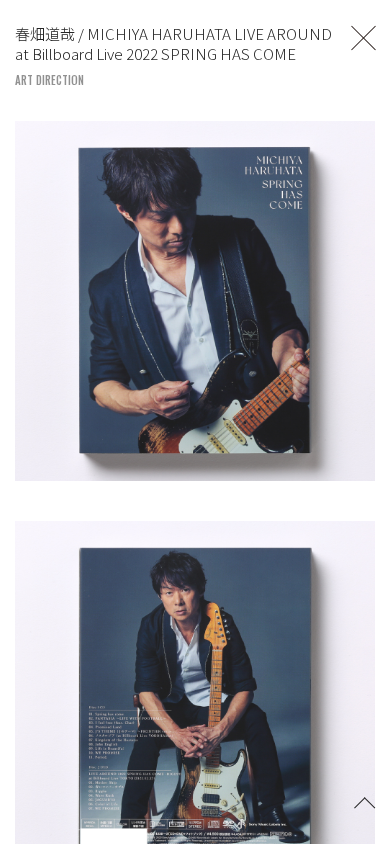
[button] (365, 801)
